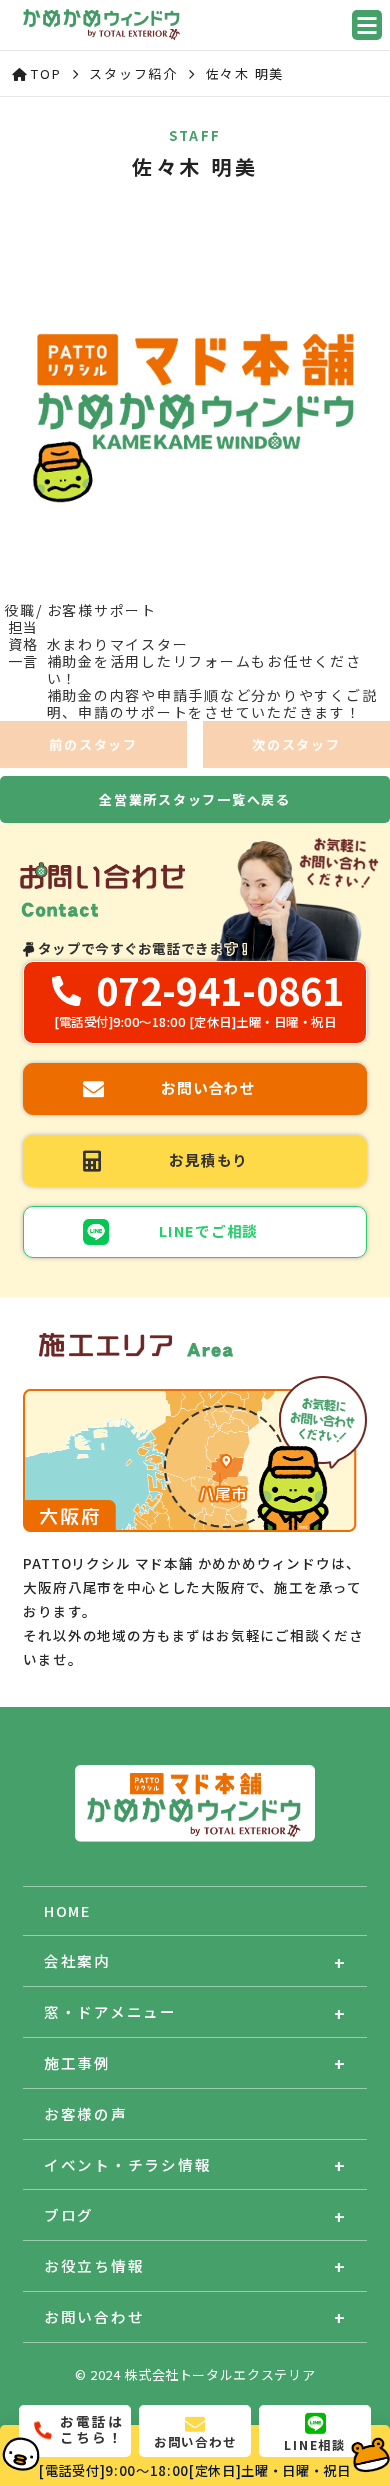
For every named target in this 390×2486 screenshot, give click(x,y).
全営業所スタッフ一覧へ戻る (195, 799)
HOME (67, 1910)
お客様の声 (86, 2113)
